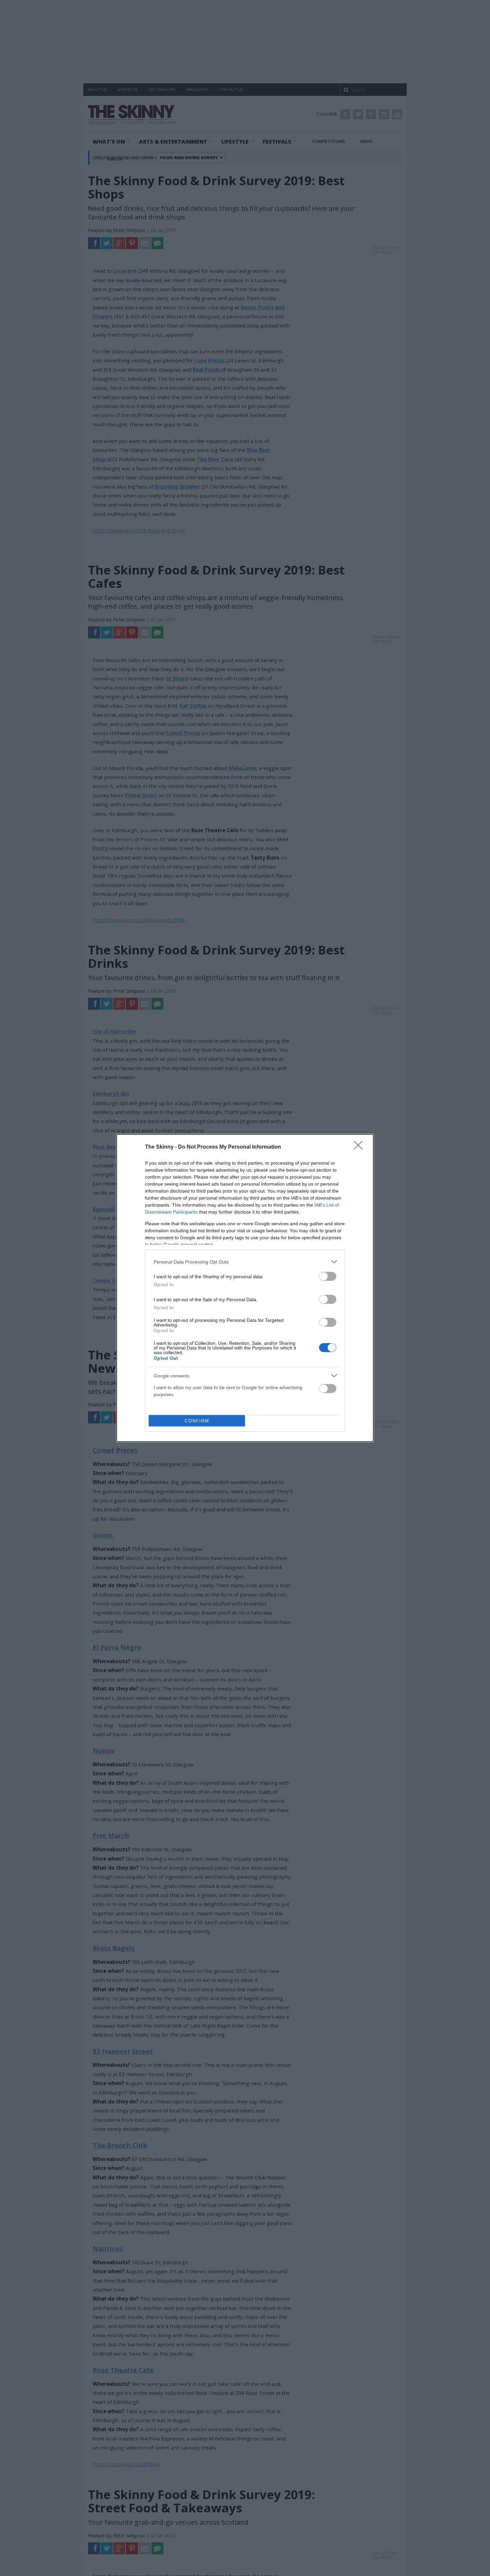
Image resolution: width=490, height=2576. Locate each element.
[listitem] (245, 1262)
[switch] (328, 1276)
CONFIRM (197, 1421)
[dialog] (245, 1288)
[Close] (360, 1147)
